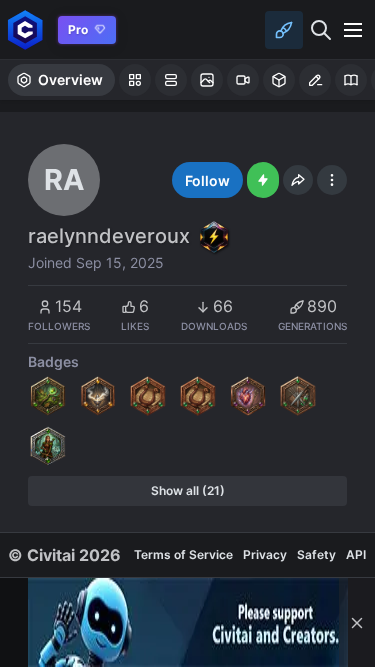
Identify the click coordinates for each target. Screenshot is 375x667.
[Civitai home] (25, 29)
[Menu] (353, 30)
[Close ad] (357, 622)
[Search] (321, 30)
